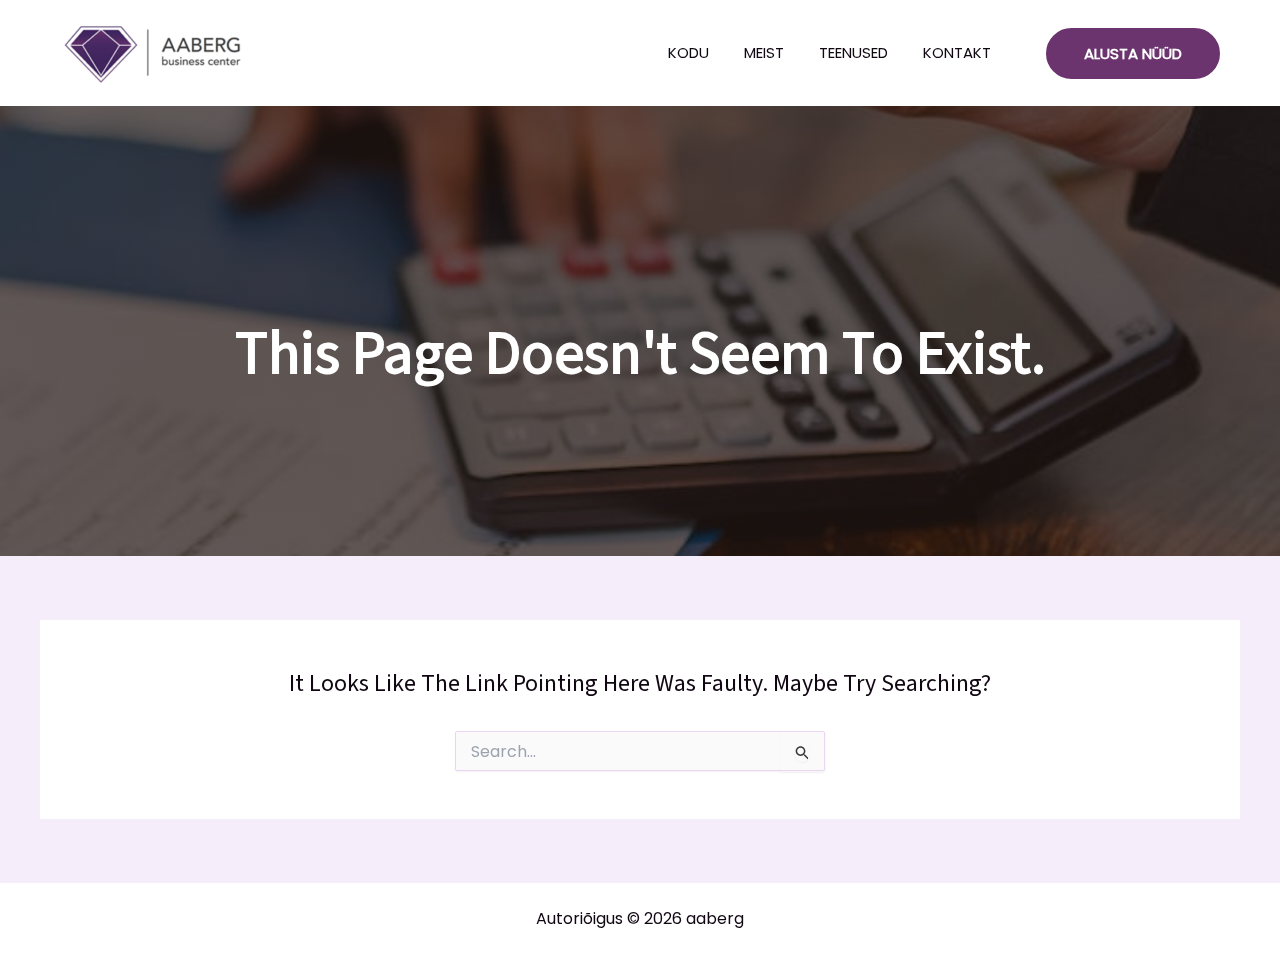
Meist (764, 52)
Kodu (688, 52)
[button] (1133, 53)
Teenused (853, 52)
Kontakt (957, 52)
